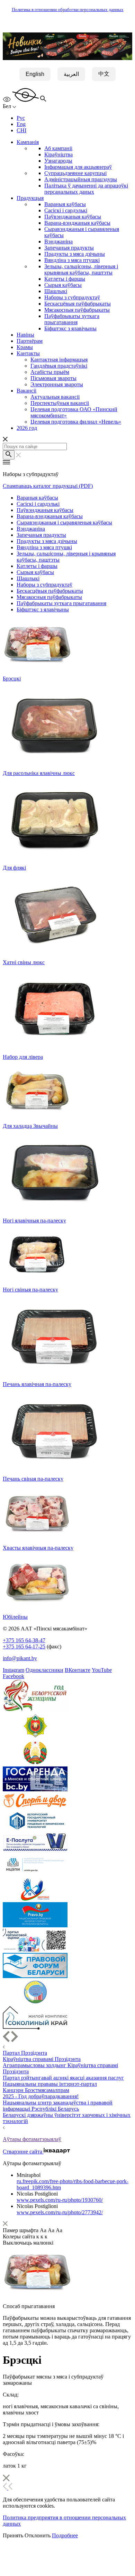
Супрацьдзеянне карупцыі (75, 173)
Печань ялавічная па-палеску (37, 1384)
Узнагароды (58, 161)
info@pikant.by (20, 1658)
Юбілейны (15, 1617)
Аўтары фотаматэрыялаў (32, 2139)
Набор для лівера (23, 1057)
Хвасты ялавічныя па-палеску (38, 1548)
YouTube (102, 1670)
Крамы (25, 347)
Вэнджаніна (58, 241)
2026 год (27, 428)
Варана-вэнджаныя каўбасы (77, 223)
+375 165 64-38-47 (24, 1640)
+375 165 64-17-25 (24, 1647)
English (35, 74)
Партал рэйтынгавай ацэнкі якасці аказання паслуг (63, 2078)
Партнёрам (30, 341)
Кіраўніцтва (58, 154)
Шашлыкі (56, 291)
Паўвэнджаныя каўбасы (73, 217)
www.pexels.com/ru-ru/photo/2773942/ (60, 2212)
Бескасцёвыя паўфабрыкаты (78, 304)
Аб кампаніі (58, 148)
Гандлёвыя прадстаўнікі (59, 366)
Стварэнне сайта (23, 2152)
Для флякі (14, 868)
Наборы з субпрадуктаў (72, 297)
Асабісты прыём (50, 372)
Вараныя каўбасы (65, 204)
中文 (104, 74)
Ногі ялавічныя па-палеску (34, 1221)
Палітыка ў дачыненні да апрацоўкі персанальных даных (86, 189)
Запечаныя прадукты (69, 248)
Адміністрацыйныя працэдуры (81, 179)
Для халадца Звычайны (30, 1126)
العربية (71, 74)
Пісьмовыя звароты (53, 378)
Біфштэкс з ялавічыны (70, 328)
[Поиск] (9, 455)
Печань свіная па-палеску (33, 1479)
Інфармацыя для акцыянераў (78, 167)
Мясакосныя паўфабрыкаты (77, 310)
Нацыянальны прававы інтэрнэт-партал (50, 2084)
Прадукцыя (30, 198)
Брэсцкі (12, 679)
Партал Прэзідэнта (25, 2053)
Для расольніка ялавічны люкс (39, 773)
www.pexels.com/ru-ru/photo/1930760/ (60, 2200)
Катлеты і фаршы (65, 279)
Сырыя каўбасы (63, 285)
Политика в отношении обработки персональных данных (68, 10)
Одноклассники (44, 1670)
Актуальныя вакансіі (55, 397)
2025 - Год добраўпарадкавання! (41, 2096)
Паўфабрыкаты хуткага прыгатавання (72, 319)
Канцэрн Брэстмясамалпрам (36, 2090)
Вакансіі (26, 391)
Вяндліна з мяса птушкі (72, 260)
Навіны (25, 335)
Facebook (13, 1676)
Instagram (13, 1670)
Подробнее (65, 2535)
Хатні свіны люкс (24, 962)
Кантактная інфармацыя (59, 360)
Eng (21, 124)
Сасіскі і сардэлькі (66, 210)
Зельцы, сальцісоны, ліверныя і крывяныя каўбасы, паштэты (81, 269)
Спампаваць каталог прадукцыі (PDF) (48, 486)
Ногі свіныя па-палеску (30, 1290)
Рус (21, 118)
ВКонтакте (78, 1670)
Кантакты (28, 353)
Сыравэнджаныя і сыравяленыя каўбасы (64, 522)
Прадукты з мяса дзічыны (75, 254)
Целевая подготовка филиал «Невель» (76, 422)
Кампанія (28, 142)
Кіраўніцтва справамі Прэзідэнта (42, 2059)
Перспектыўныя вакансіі (60, 403)
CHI (21, 130)
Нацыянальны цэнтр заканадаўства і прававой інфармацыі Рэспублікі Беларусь (58, 2106)
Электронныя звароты (57, 384)
